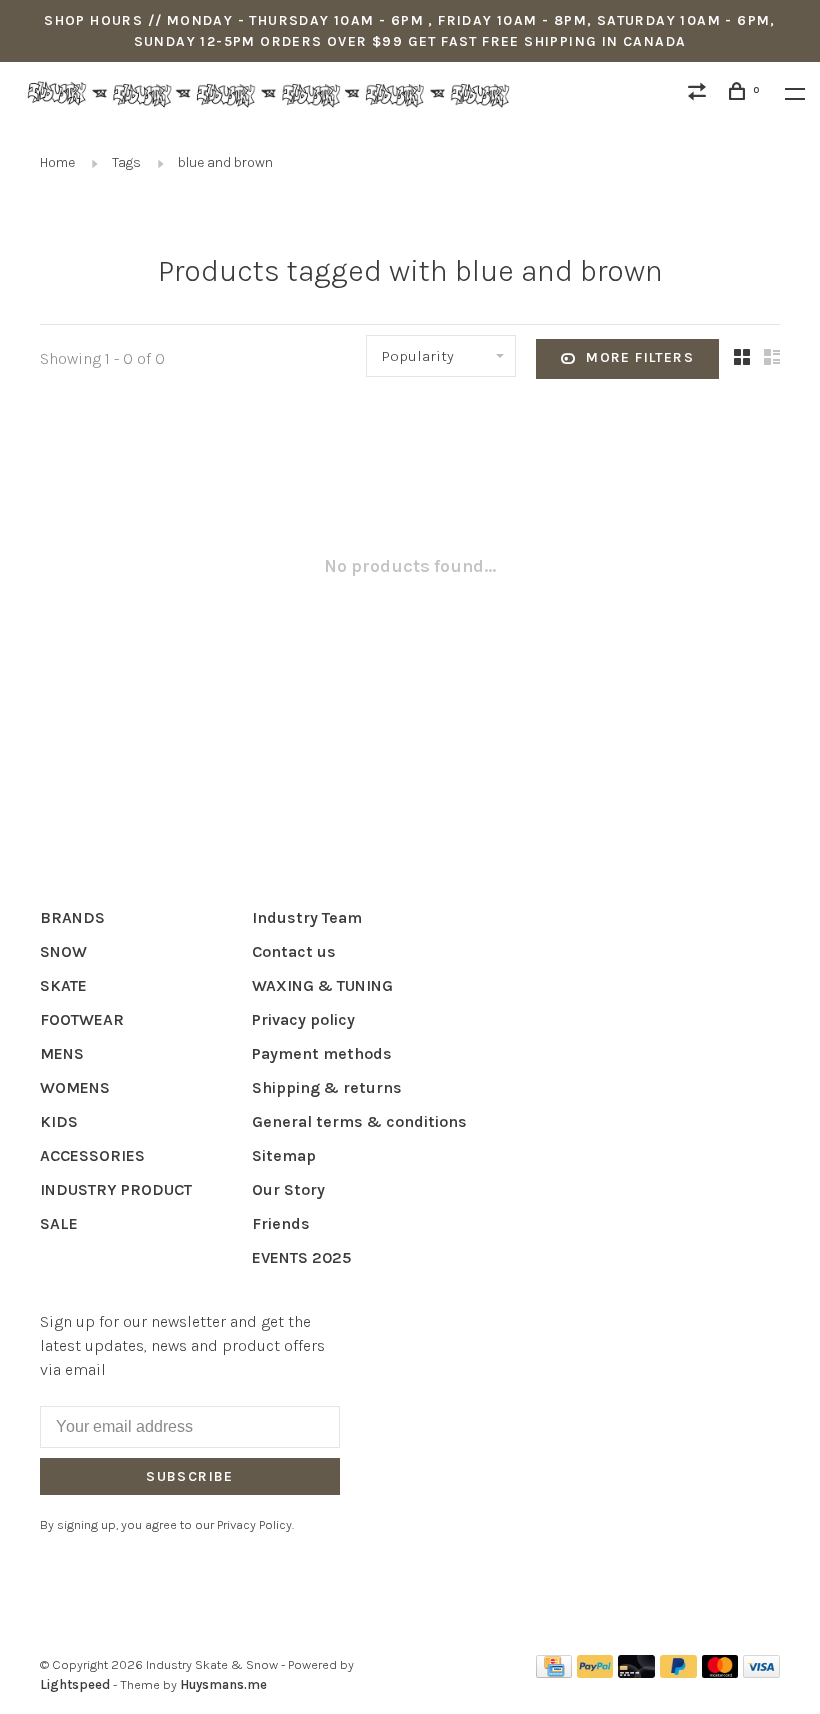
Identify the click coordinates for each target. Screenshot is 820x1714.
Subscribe (190, 1476)
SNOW (63, 951)
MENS (62, 1053)
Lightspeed (75, 1684)
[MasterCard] (720, 1672)
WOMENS (75, 1087)
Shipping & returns (327, 1087)
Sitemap (284, 1155)
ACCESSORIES (92, 1155)
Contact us (294, 951)
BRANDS (72, 917)
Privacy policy (303, 1019)
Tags (126, 162)
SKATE (63, 985)
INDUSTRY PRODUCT (116, 1189)
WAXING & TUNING (322, 985)
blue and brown (225, 162)
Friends (281, 1223)
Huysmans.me (223, 1684)
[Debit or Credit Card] (636, 1672)
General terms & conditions (359, 1121)
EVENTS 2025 (301, 1257)
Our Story (288, 1189)
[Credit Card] (554, 1672)
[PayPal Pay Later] (678, 1672)
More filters (640, 357)
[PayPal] (595, 1672)
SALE (59, 1223)
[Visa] (761, 1672)
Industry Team (307, 917)
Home (57, 162)
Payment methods (322, 1053)
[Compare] (700, 94)
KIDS (59, 1121)
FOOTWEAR (82, 1019)
